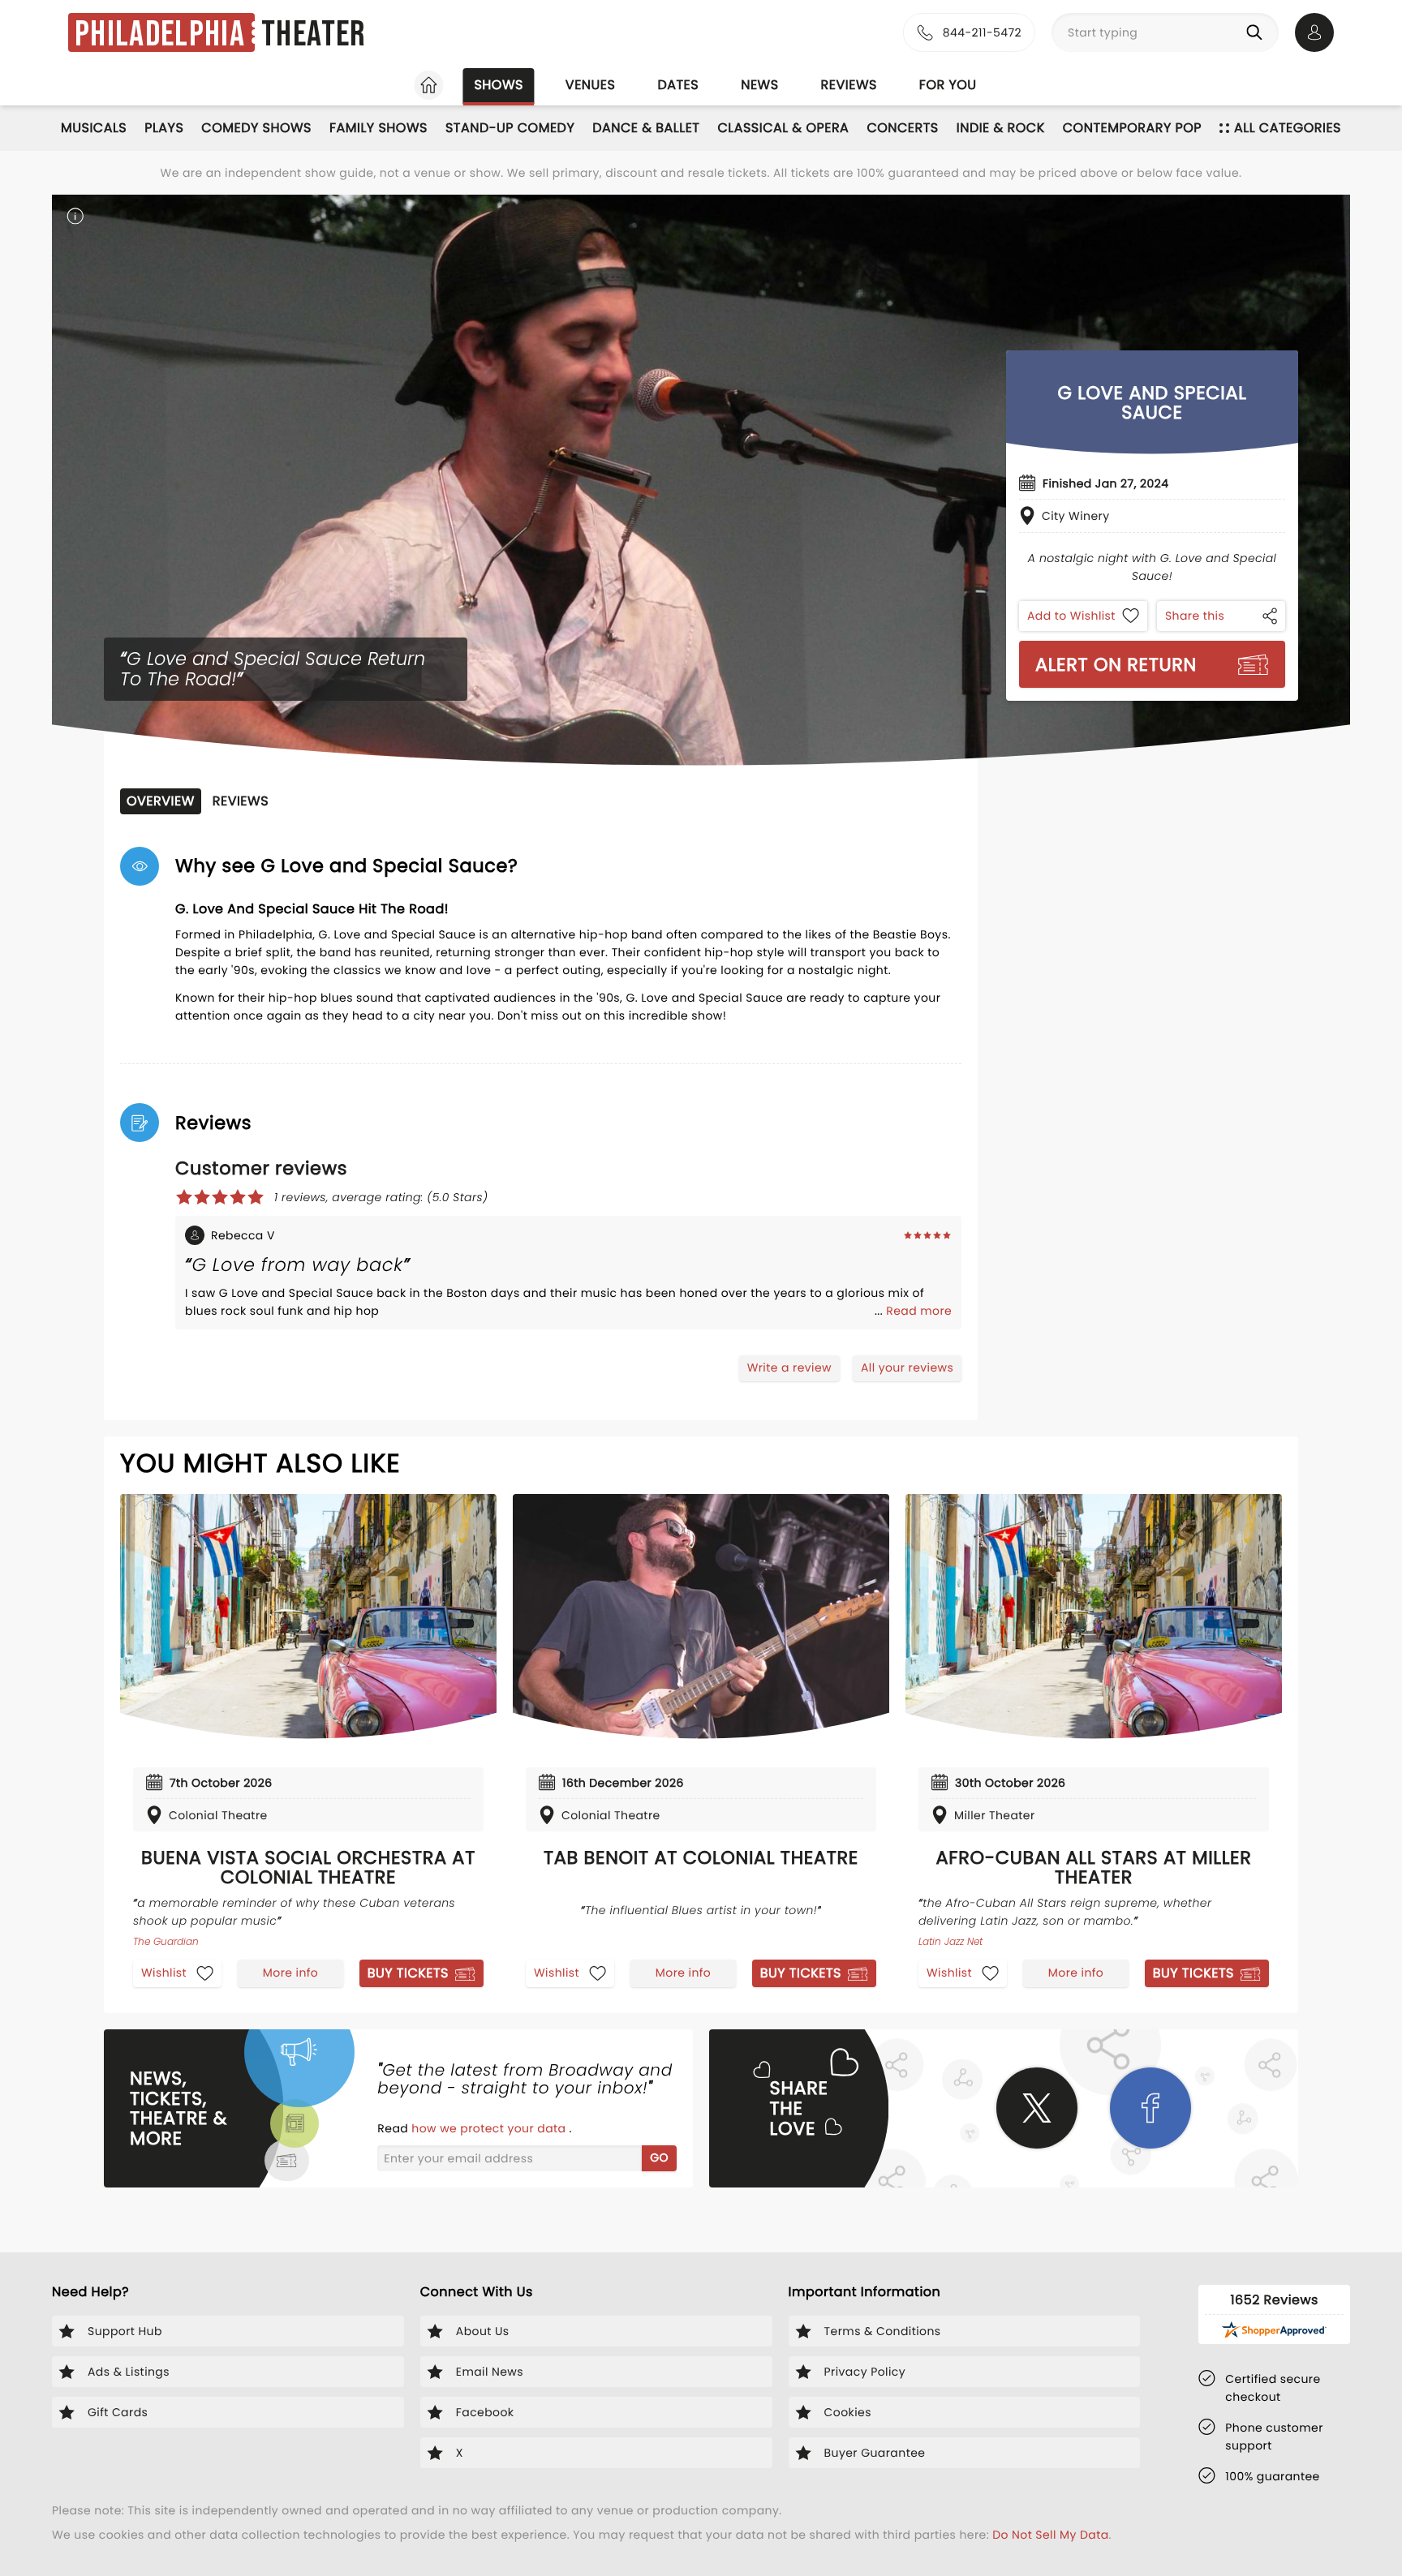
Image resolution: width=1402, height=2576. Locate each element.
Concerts (902, 128)
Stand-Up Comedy (510, 128)
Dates (678, 85)
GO (659, 2157)
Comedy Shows (256, 128)
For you (948, 85)
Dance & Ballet (646, 128)
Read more (919, 1311)
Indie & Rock (1001, 128)
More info (290, 1973)
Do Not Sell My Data (1050, 2535)
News (759, 85)
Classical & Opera (783, 128)
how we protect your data (490, 2128)
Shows (498, 85)
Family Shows (378, 128)
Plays (164, 128)
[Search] (1258, 32)
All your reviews (907, 1367)
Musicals (94, 128)
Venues (591, 85)
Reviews (849, 85)
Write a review (789, 1367)
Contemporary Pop (1132, 128)
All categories (1288, 128)
